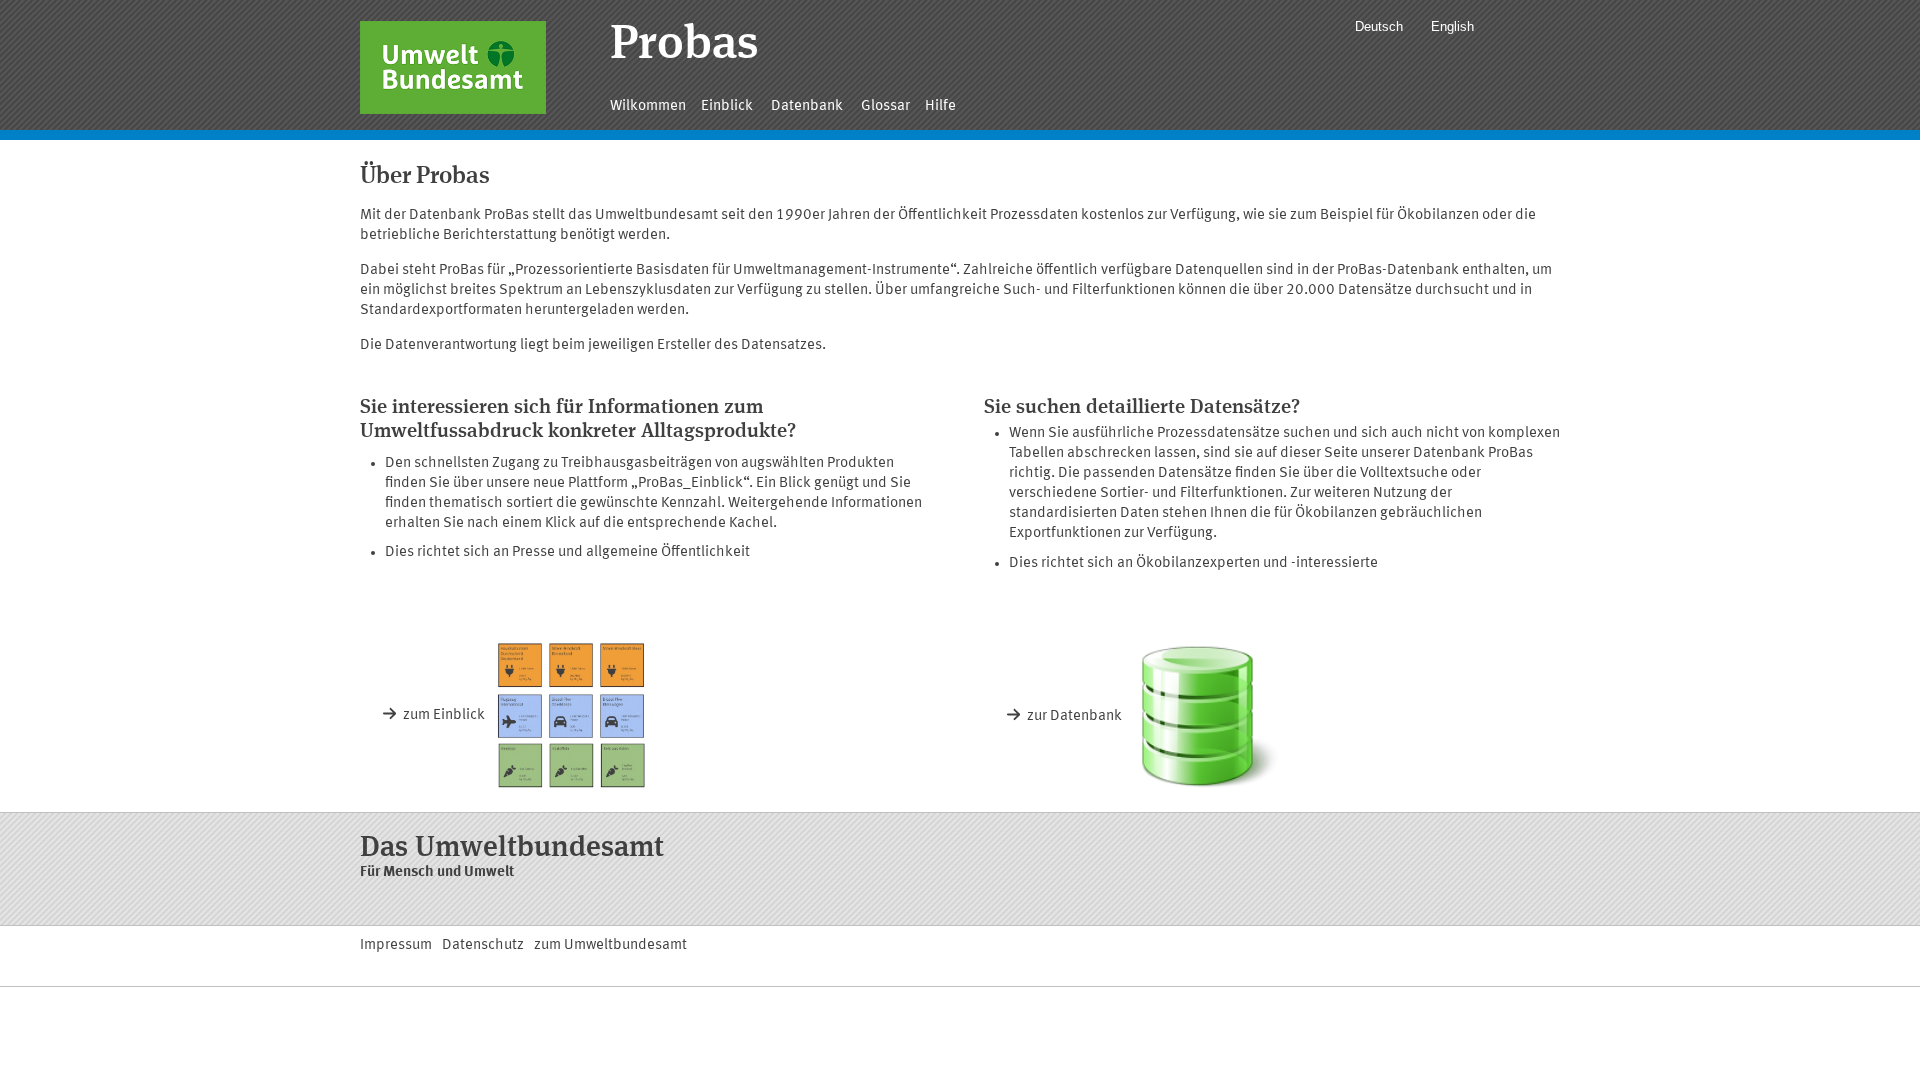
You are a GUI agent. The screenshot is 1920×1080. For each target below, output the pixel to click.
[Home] (453, 67)
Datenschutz (483, 945)
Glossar (885, 106)
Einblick (727, 106)
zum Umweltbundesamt (610, 945)
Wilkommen (648, 106)
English (1452, 26)
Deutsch (1379, 26)
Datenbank (807, 106)
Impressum (396, 945)
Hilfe (940, 106)
